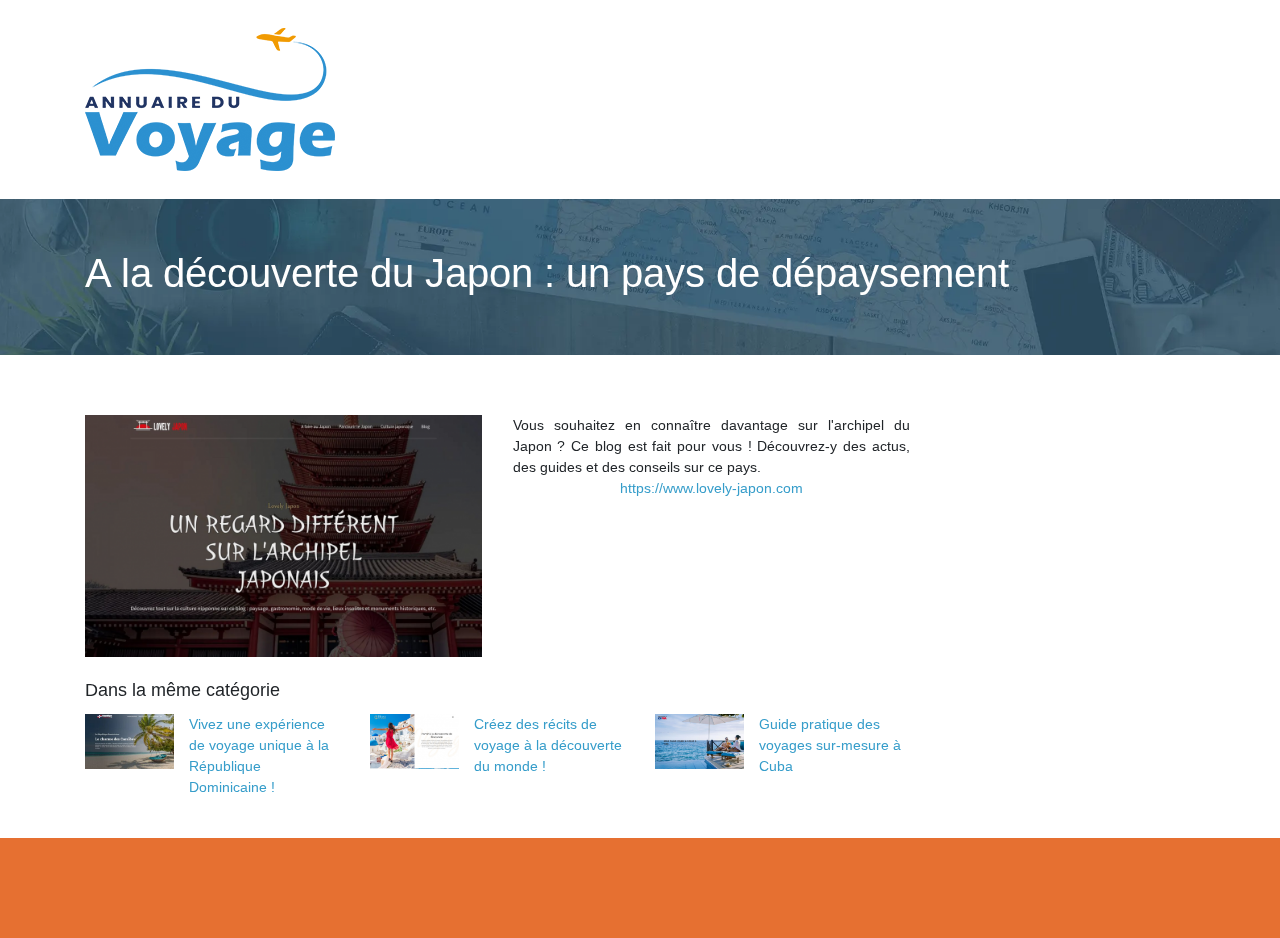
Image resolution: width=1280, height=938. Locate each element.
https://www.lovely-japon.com (711, 488)
